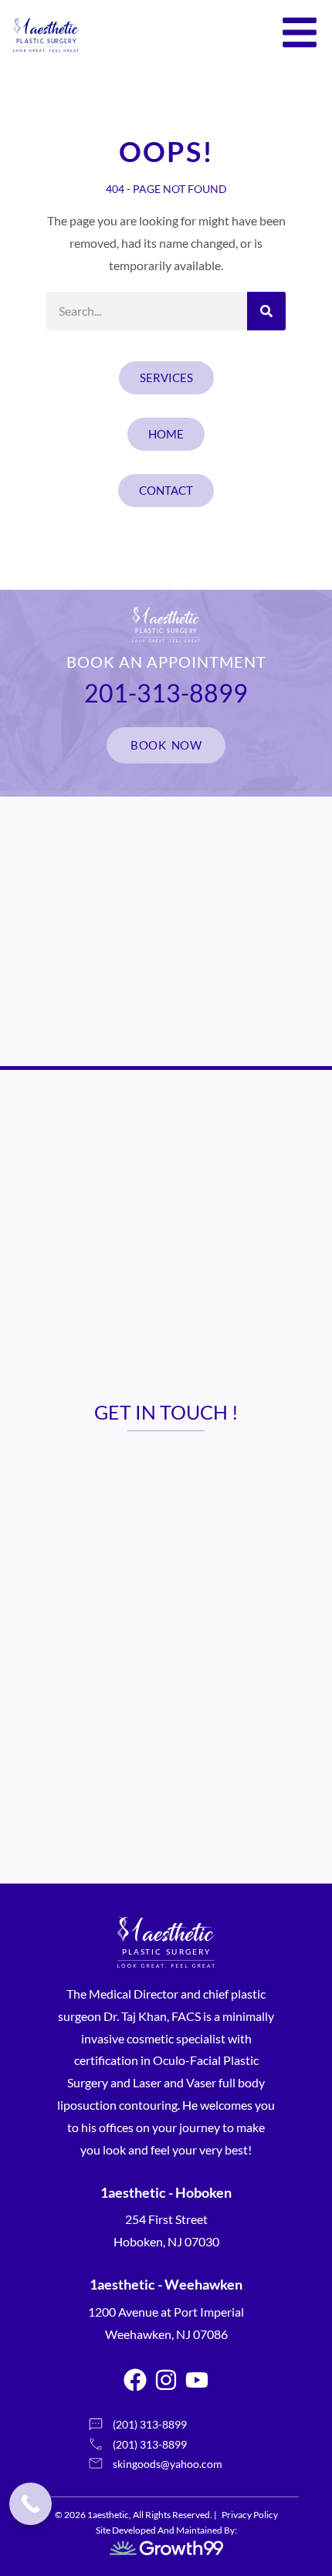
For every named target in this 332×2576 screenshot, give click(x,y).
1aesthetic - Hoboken (166, 2192)
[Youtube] (197, 2380)
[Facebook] (135, 2380)
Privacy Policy (250, 2515)
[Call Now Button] (30, 2504)
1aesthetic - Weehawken (166, 2284)
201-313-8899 (166, 693)
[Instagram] (166, 2380)
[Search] (266, 311)
